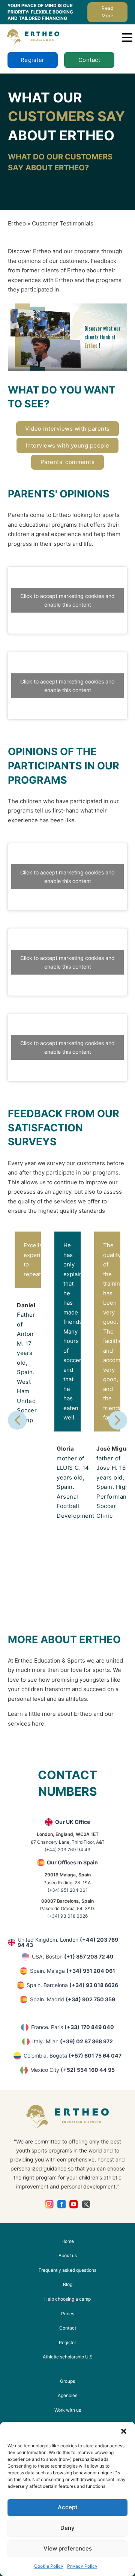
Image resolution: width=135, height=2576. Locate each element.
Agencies (67, 2395)
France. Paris (73, 2027)
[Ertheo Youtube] (74, 2204)
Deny (67, 2528)
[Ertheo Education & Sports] (33, 37)
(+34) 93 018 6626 (68, 1916)
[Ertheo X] (86, 2204)
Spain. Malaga (73, 1971)
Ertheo (17, 223)
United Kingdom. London (68, 1942)
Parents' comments (68, 462)
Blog (68, 2284)
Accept (68, 2507)
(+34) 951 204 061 (68, 1890)
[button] (124, 2431)
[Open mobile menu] (127, 38)
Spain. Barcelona (72, 1985)
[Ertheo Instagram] (49, 2204)
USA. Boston (73, 1956)
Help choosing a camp (67, 2299)
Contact (89, 60)
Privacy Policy (82, 2566)
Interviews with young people (68, 445)
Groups (67, 2381)
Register (33, 60)
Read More (107, 12)
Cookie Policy (49, 2566)
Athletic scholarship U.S (68, 2357)
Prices (68, 2314)
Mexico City (73, 2070)
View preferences (68, 2548)
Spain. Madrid (73, 1999)
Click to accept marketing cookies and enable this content (67, 600)
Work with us (68, 2410)
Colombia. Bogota (73, 2056)
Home (68, 2241)
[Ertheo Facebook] (62, 2204)
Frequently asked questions (67, 2270)
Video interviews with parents (67, 429)
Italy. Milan (73, 2041)
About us (68, 2255)
